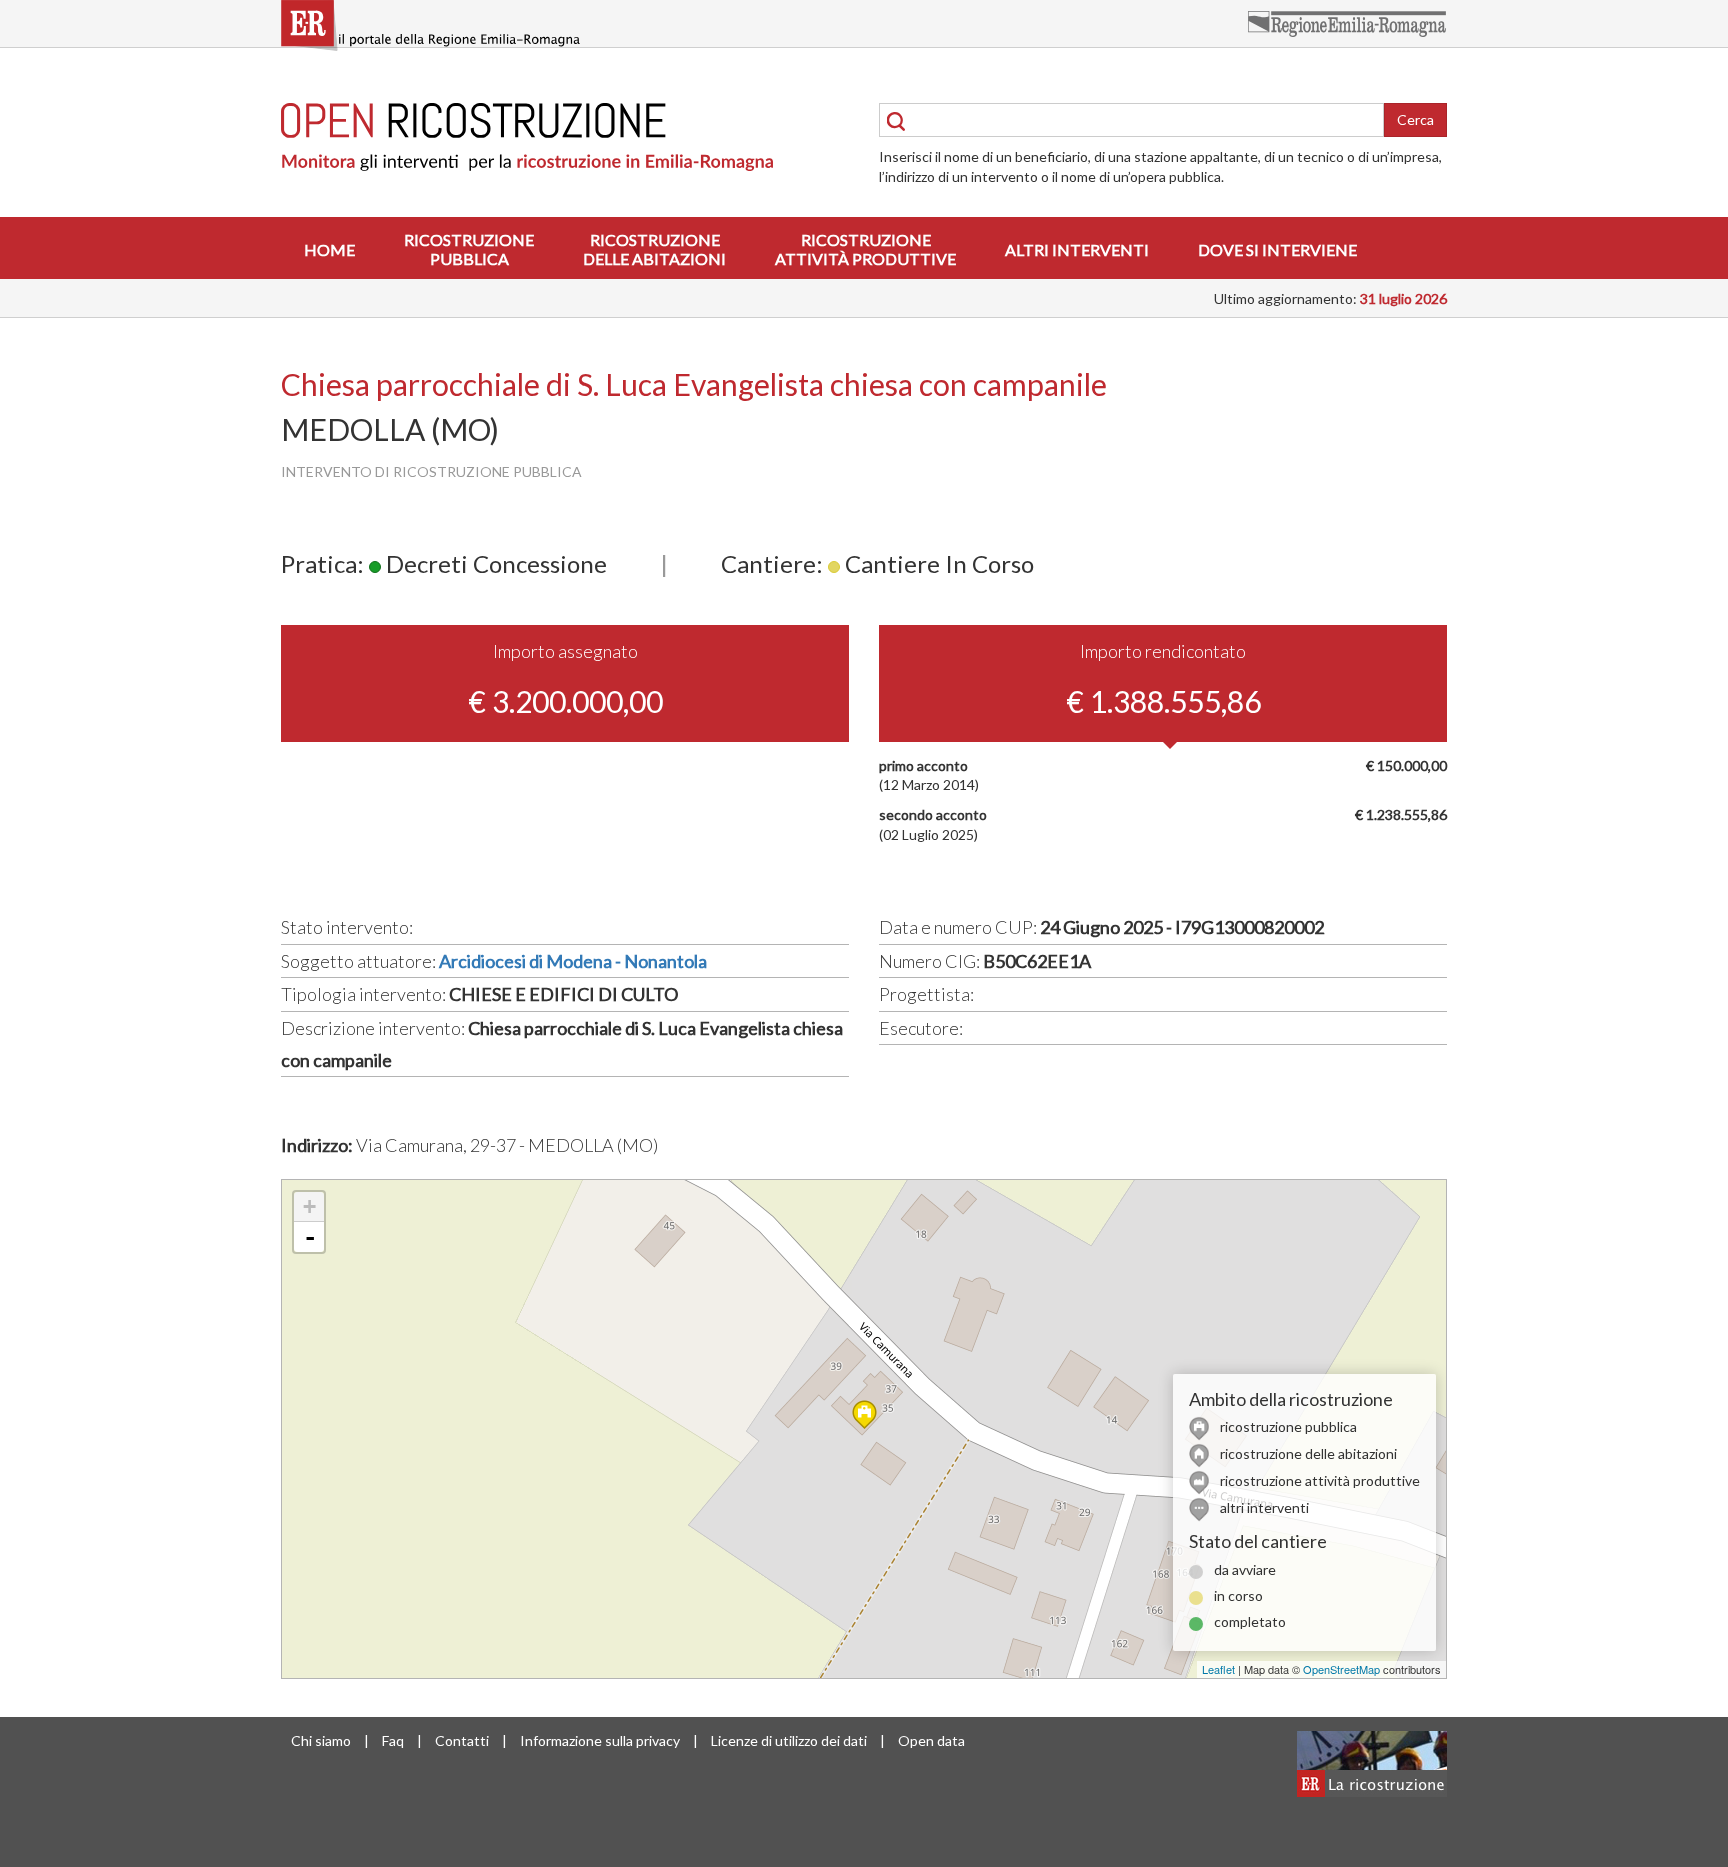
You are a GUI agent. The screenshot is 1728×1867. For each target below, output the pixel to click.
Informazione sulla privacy (600, 1740)
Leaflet (1218, 1669)
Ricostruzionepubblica (469, 249)
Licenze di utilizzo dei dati (789, 1740)
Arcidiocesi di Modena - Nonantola (573, 961)
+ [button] (309, 1206)
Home (329, 249)
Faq (393, 1740)
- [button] (310, 1237)
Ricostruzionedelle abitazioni (654, 249)
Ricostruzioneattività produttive (865, 249)
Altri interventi (1077, 249)
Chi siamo (321, 1740)
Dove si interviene (1277, 249)
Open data (931, 1740)
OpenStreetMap (1341, 1669)
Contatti (462, 1740)
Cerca (1415, 119)
